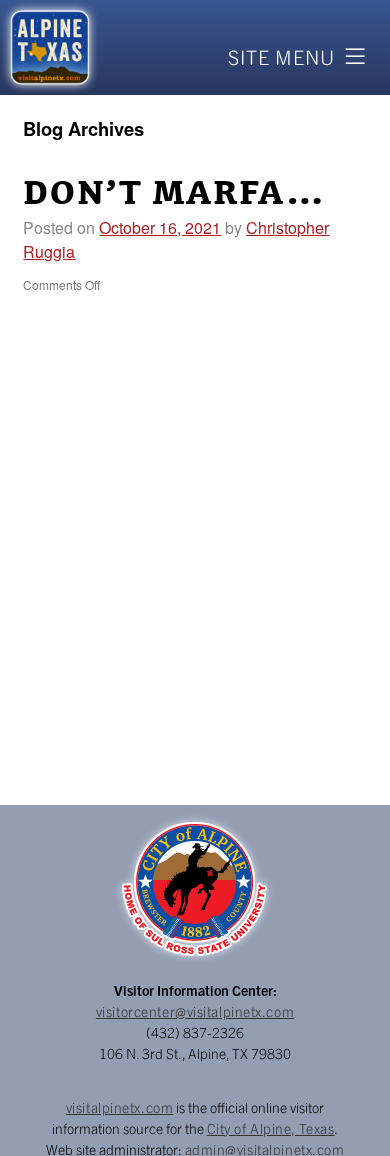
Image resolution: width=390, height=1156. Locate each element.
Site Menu (281, 56)
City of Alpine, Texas (271, 1128)
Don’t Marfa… (174, 194)
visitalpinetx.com (120, 1107)
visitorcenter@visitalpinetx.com (195, 1011)
